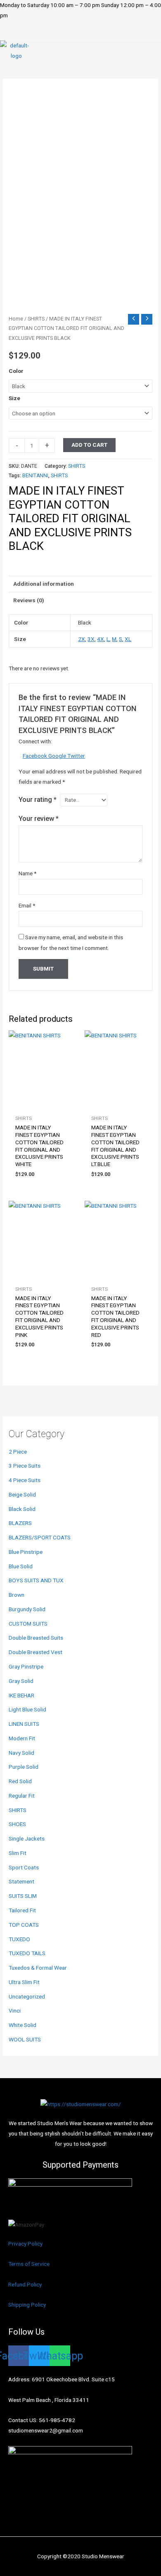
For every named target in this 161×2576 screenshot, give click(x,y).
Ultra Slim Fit (24, 1982)
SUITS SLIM (23, 1896)
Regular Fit (22, 1796)
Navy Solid (21, 1753)
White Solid (22, 2025)
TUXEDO (19, 1939)
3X (91, 639)
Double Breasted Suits (36, 1638)
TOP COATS (24, 1925)
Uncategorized (27, 1996)
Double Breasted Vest (36, 1652)
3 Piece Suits (25, 1466)
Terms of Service (29, 2264)
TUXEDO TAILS (27, 1953)
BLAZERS (20, 1523)
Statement (21, 1881)
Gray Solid (21, 1681)
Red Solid (20, 1781)
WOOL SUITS (25, 2039)
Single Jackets (27, 1838)
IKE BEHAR (21, 1695)
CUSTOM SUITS (28, 1624)
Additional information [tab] (44, 584)
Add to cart (89, 445)
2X (82, 639)
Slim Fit (18, 1853)
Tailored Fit (22, 1910)
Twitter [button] (76, 756)
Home (16, 319)
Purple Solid (24, 1767)
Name (27, 873)
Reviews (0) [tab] (29, 600)
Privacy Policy (25, 2244)
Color (16, 371)
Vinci (15, 2010)
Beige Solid (22, 1494)
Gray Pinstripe (26, 1666)
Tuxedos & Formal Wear (38, 1968)
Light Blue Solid (27, 1709)
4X (101, 639)
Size (14, 398)
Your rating (38, 800)
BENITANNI (35, 476)
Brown (17, 1595)
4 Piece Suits (25, 1480)
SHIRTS (18, 1810)
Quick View (43, 1105)
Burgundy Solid (27, 1609)
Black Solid (22, 1509)
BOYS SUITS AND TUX (36, 1580)
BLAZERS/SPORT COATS (40, 1537)
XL (128, 639)
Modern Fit (22, 1738)
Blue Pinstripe (26, 1552)
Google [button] (58, 756)
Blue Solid (21, 1566)
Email (27, 905)
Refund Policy (25, 2284)
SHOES (17, 1824)
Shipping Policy (27, 2305)
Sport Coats (24, 1867)
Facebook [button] (36, 756)
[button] (80, 35)
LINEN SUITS (24, 1724)
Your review (39, 819)
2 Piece (18, 1452)
